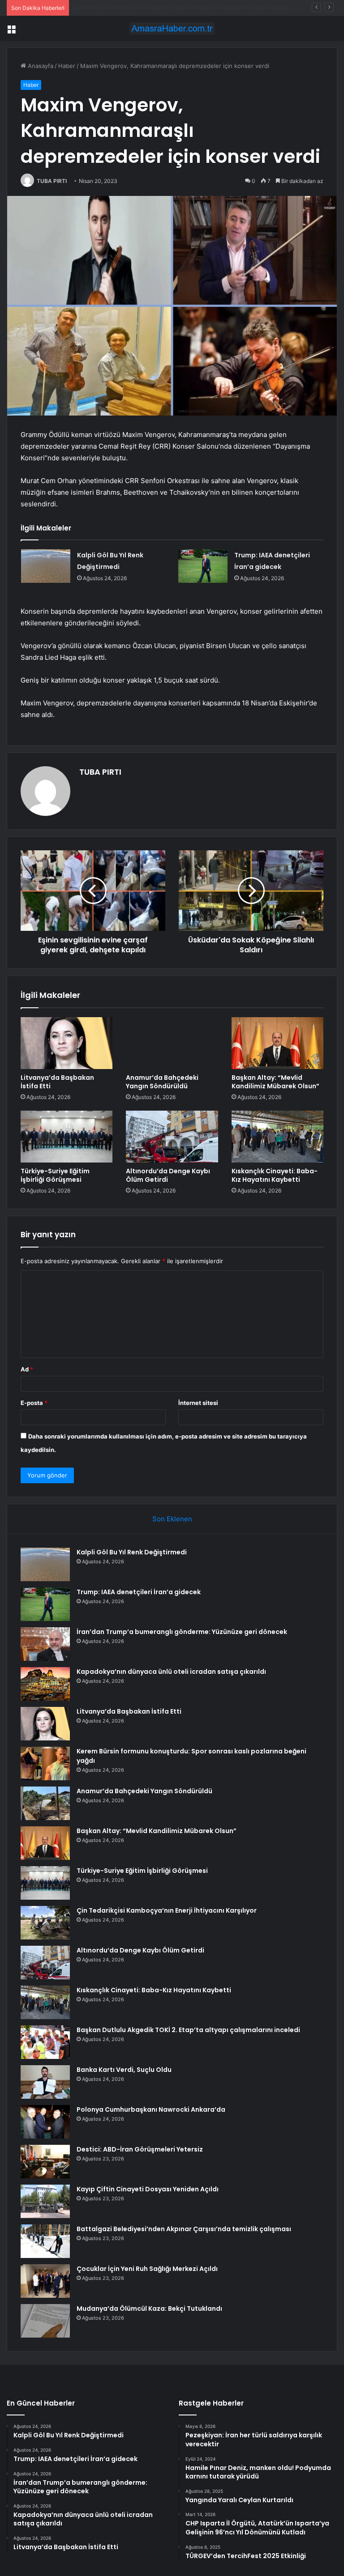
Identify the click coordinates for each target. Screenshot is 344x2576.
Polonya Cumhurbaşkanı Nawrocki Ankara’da (151, 2109)
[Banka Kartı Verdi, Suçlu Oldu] (45, 2082)
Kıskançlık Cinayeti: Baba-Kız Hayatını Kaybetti (275, 1175)
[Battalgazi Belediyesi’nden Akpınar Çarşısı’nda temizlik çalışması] (45, 2241)
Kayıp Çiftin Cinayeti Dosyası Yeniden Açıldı (148, 2189)
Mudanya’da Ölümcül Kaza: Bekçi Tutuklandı (149, 2309)
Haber (67, 66)
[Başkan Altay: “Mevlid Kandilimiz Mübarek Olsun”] (277, 1043)
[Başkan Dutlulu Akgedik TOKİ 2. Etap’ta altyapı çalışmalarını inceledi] (45, 2042)
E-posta (34, 1403)
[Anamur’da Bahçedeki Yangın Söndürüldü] (172, 1043)
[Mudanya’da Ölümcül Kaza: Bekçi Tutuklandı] (45, 2321)
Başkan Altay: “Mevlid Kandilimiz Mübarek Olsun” (275, 1082)
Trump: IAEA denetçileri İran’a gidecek (139, 1592)
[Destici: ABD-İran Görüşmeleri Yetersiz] (45, 2162)
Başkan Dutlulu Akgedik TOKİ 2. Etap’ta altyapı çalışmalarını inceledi (188, 2030)
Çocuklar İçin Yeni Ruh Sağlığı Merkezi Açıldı (147, 2269)
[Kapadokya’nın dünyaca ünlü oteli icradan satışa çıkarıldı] (45, 1684)
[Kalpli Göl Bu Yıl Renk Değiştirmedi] (46, 566)
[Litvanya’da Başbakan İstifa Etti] (67, 1043)
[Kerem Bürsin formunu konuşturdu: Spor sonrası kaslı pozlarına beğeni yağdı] (45, 1763)
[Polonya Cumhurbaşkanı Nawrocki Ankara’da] (45, 2122)
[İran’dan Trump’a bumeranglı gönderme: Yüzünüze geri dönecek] (45, 1644)
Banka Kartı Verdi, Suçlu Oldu (124, 2070)
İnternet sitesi (198, 1403)
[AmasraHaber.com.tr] (172, 28)
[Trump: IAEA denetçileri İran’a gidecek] (203, 566)
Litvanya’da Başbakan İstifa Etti (57, 1082)
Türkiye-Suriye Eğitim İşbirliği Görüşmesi (55, 1175)
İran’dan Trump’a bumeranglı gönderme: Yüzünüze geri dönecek (182, 1632)
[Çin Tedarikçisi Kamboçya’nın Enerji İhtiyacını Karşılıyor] (45, 1923)
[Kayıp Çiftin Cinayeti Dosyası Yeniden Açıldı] (45, 2201)
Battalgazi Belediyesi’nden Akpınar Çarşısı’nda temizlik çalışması (184, 2229)
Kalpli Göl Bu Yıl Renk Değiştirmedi (132, 1552)
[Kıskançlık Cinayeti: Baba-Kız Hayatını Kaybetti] (277, 1137)
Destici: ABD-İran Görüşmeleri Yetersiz (140, 2149)
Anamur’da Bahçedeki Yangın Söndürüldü (130, 8)
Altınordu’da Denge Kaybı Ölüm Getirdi (168, 1175)
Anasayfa (40, 66)
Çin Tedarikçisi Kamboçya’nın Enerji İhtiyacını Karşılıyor (167, 1910)
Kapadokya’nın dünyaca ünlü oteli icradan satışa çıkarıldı (171, 1672)
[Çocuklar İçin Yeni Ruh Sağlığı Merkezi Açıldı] (45, 2281)
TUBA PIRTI (52, 181)
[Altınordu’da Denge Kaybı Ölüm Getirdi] (172, 1137)
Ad (27, 1369)
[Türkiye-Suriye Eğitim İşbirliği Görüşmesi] (67, 1137)
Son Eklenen (172, 1519)
